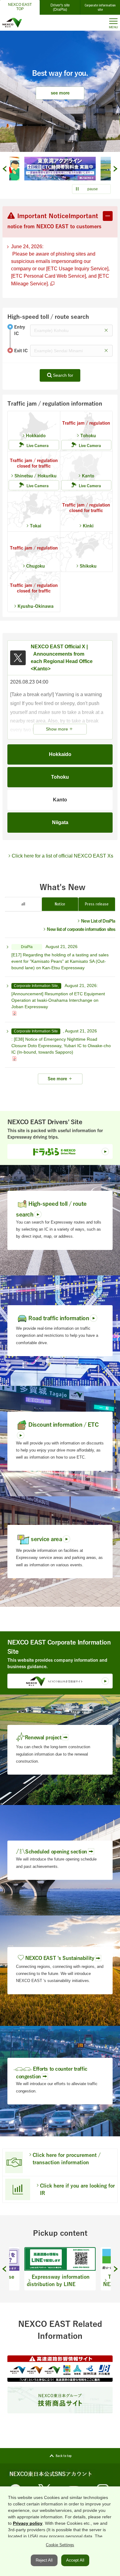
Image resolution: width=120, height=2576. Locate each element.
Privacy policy (28, 2523)
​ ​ (60, 265)
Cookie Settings (60, 2545)
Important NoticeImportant (54, 221)
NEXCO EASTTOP (20, 7)
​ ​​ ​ (60, 957)
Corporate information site (100, 7)
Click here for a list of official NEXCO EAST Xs (62, 856)
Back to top (64, 2456)
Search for (63, 375)
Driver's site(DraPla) (60, 7)
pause (93, 189)
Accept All (75, 2560)
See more (57, 1079)
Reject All (44, 2560)
